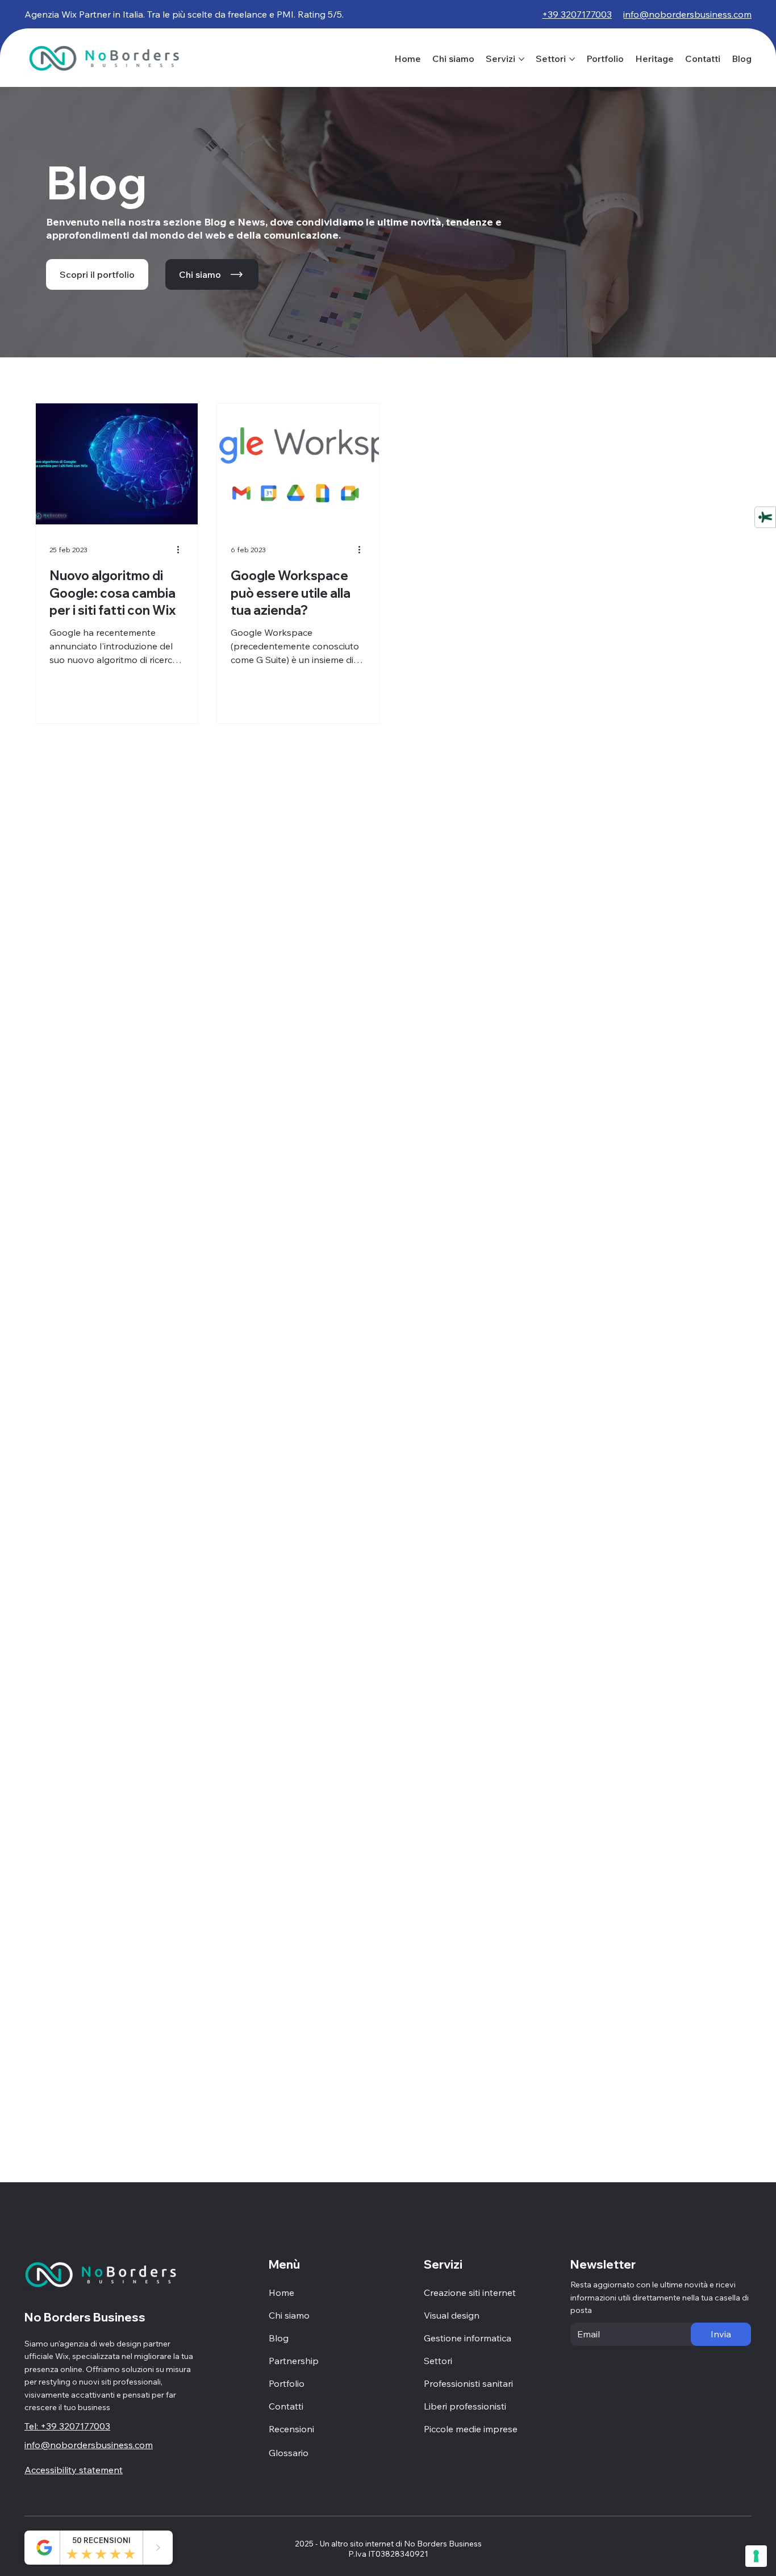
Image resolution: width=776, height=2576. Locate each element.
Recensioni (291, 2429)
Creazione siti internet (470, 2292)
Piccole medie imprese (471, 2429)
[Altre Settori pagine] (572, 59)
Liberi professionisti (465, 2406)
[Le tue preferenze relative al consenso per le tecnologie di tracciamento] (756, 2556)
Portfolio (287, 2383)
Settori (438, 2361)
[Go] (158, 2548)
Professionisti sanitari (468, 2383)
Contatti (286, 2406)
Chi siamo (289, 2315)
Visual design (452, 2315)
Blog (279, 2338)
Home (281, 2292)
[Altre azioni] (182, 550)
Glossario (289, 2453)
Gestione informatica (468, 2338)
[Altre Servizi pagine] (521, 59)
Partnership (294, 2361)
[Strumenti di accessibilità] (765, 517)
